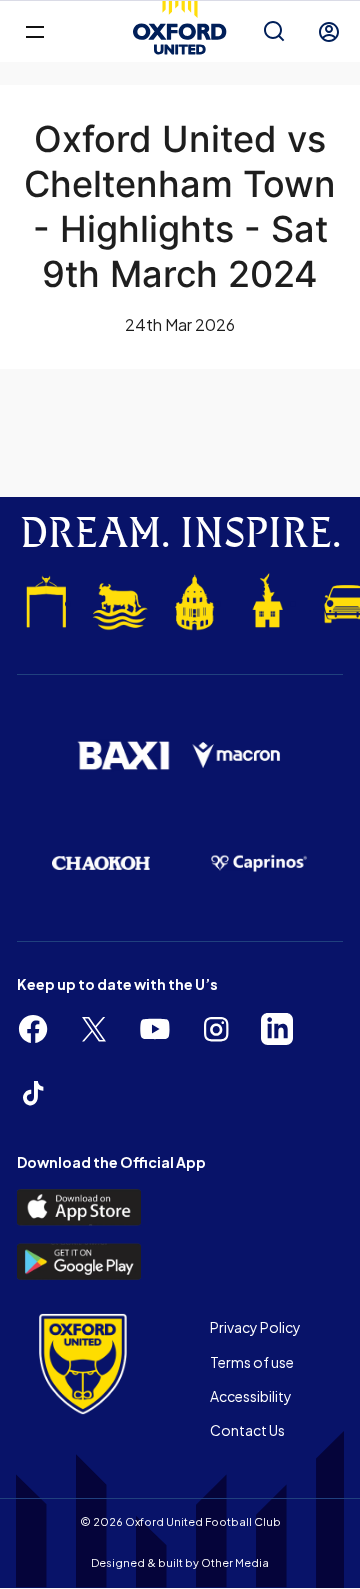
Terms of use (252, 1362)
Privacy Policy (255, 1327)
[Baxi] (123, 755)
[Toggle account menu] (329, 32)
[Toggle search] (274, 32)
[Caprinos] (259, 863)
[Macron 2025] (237, 755)
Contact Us (247, 1430)
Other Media (235, 1562)
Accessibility (251, 1396)
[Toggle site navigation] (34, 30)
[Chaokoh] (101, 863)
